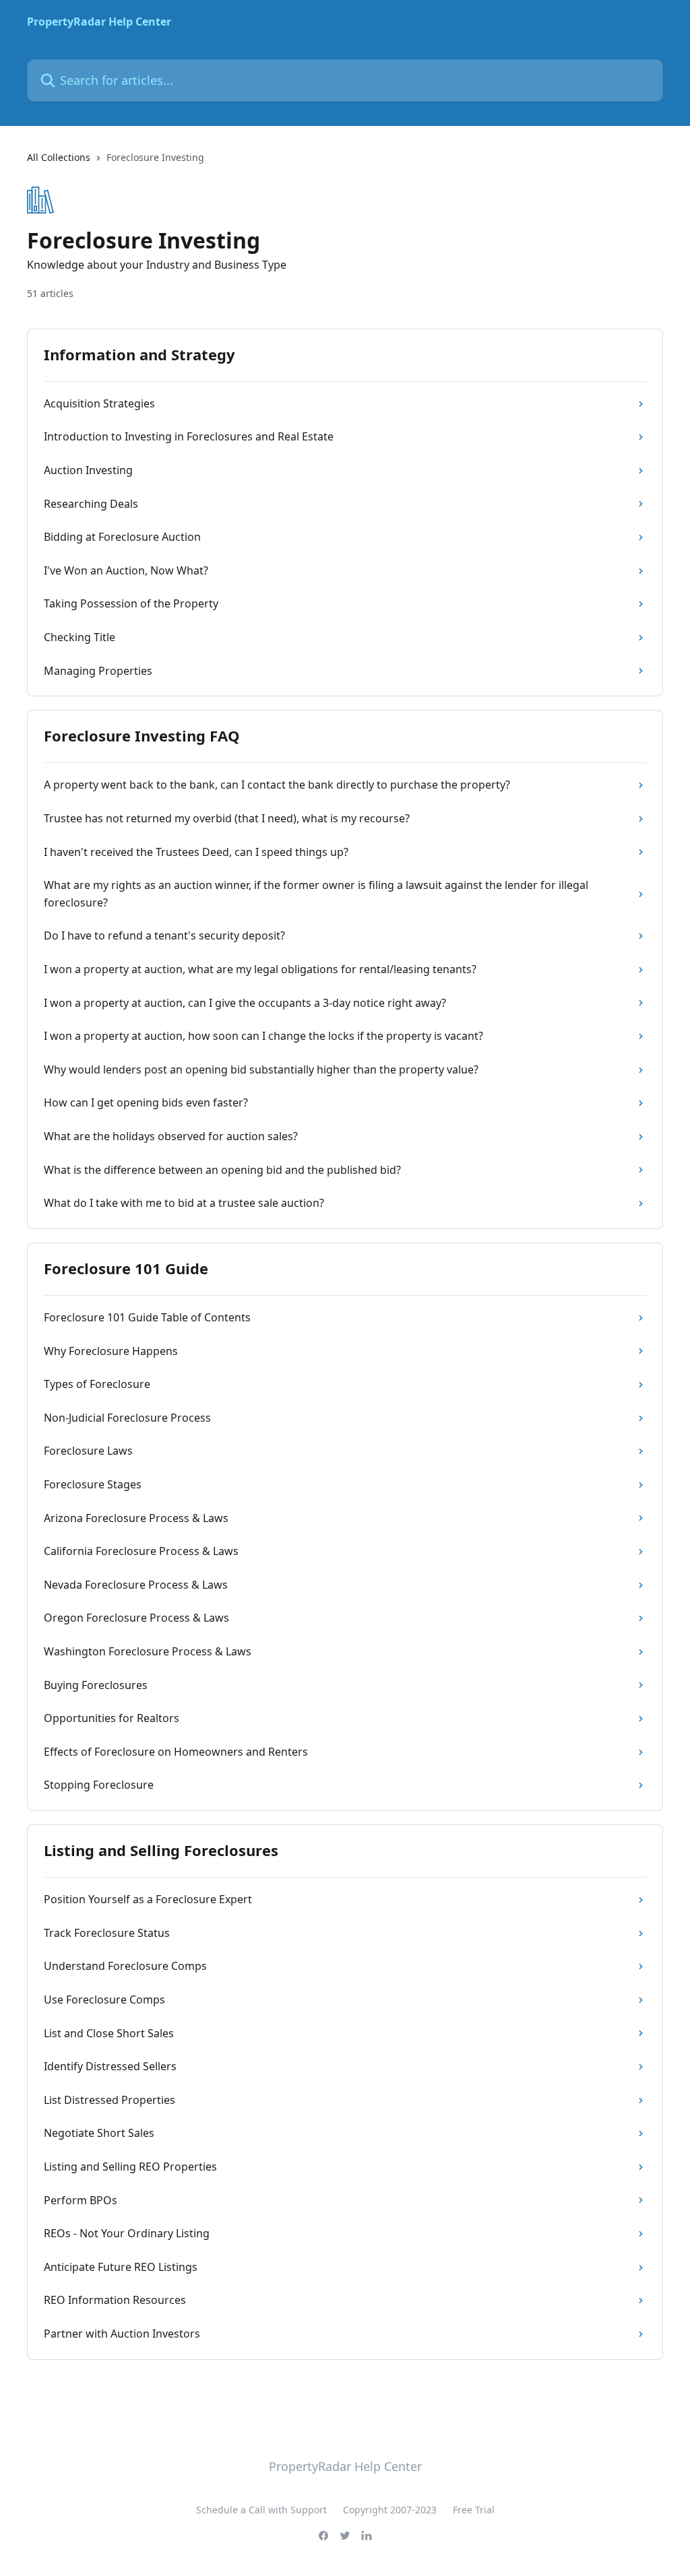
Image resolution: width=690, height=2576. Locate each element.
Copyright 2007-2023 (390, 2510)
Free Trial (474, 2510)
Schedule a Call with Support (261, 2510)
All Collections (59, 157)
